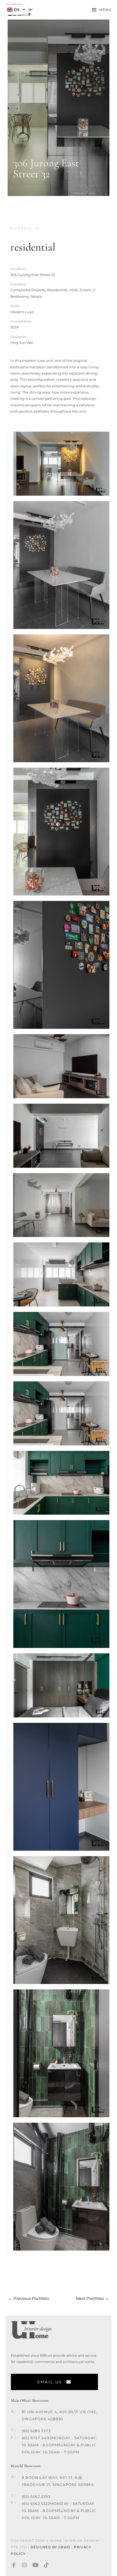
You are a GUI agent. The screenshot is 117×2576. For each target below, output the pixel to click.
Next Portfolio (92, 2299)
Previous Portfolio (29, 2299)
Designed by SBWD (50, 2547)
